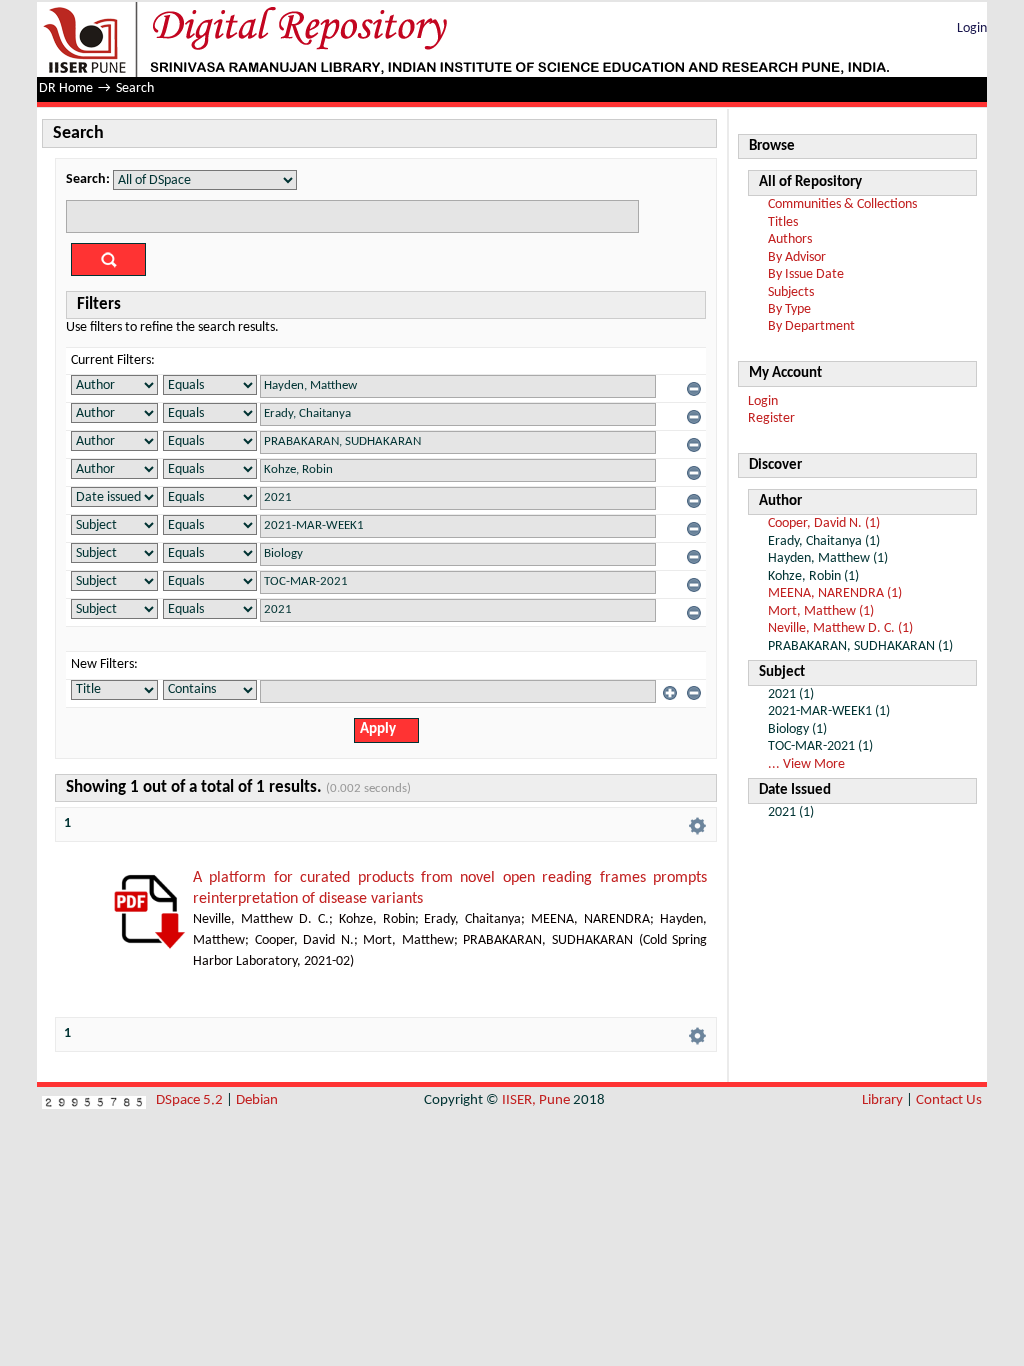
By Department (811, 326)
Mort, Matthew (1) (821, 611)
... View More (806, 764)
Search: (88, 179)
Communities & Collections (842, 204)
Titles (783, 222)
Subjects (791, 292)
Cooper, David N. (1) (824, 523)
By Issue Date (806, 274)
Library (882, 1100)
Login (972, 28)
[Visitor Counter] (94, 1100)
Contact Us (949, 1100)
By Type (789, 309)
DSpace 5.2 (191, 1100)
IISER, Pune (536, 1100)
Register (771, 418)
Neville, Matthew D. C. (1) (840, 628)
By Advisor (797, 257)
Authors (790, 239)
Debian (257, 1100)
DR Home (66, 88)
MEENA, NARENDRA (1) (835, 593)
